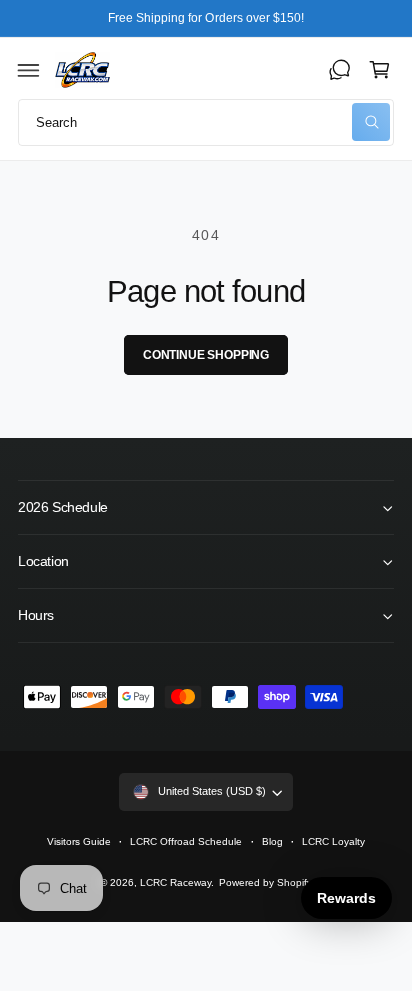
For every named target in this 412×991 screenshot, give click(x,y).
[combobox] (206, 122)
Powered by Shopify (265, 882)
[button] (29, 70)
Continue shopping (206, 354)
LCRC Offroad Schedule (186, 841)
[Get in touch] (340, 70)
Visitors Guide (79, 841)
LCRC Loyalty (333, 841)
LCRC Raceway (175, 882)
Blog (272, 841)
